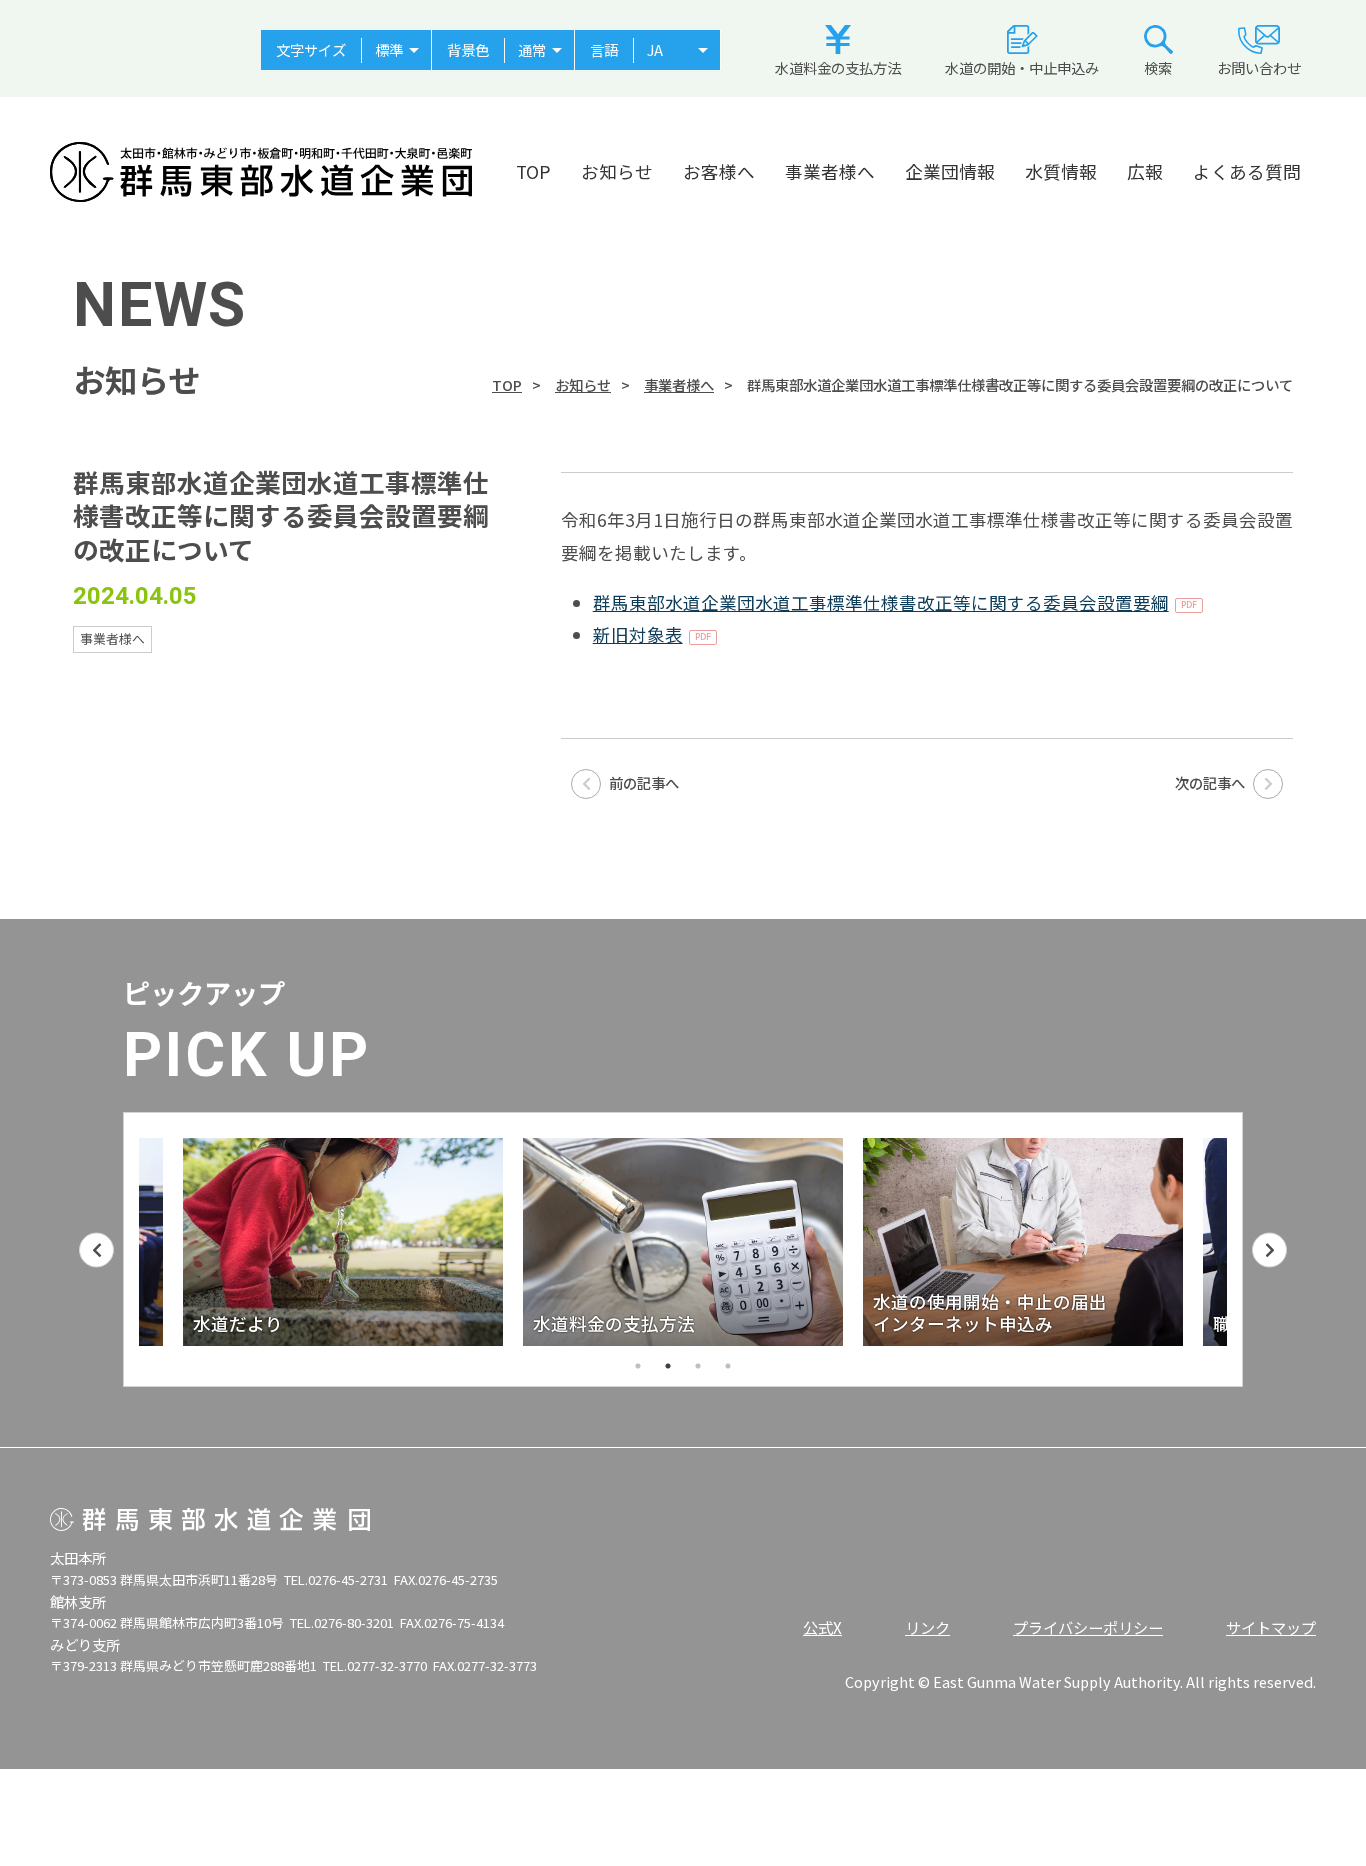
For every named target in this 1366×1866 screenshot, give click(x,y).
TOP (533, 171)
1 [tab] (638, 1366)
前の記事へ (642, 782)
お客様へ (719, 171)
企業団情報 (950, 171)
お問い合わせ (1259, 67)
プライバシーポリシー (1088, 1627)
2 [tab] (668, 1366)
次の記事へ (1211, 782)
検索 (1158, 67)
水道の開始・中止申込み (1022, 67)
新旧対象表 (638, 634)
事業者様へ (830, 171)
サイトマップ (1271, 1627)
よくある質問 (1247, 171)
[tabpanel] (369, 1242)
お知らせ (617, 171)
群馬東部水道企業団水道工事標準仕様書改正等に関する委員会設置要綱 (881, 602)
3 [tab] (698, 1366)
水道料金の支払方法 (838, 67)
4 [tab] (728, 1366)
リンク (927, 1627)
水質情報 (1061, 171)
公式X (822, 1627)
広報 (1145, 171)
